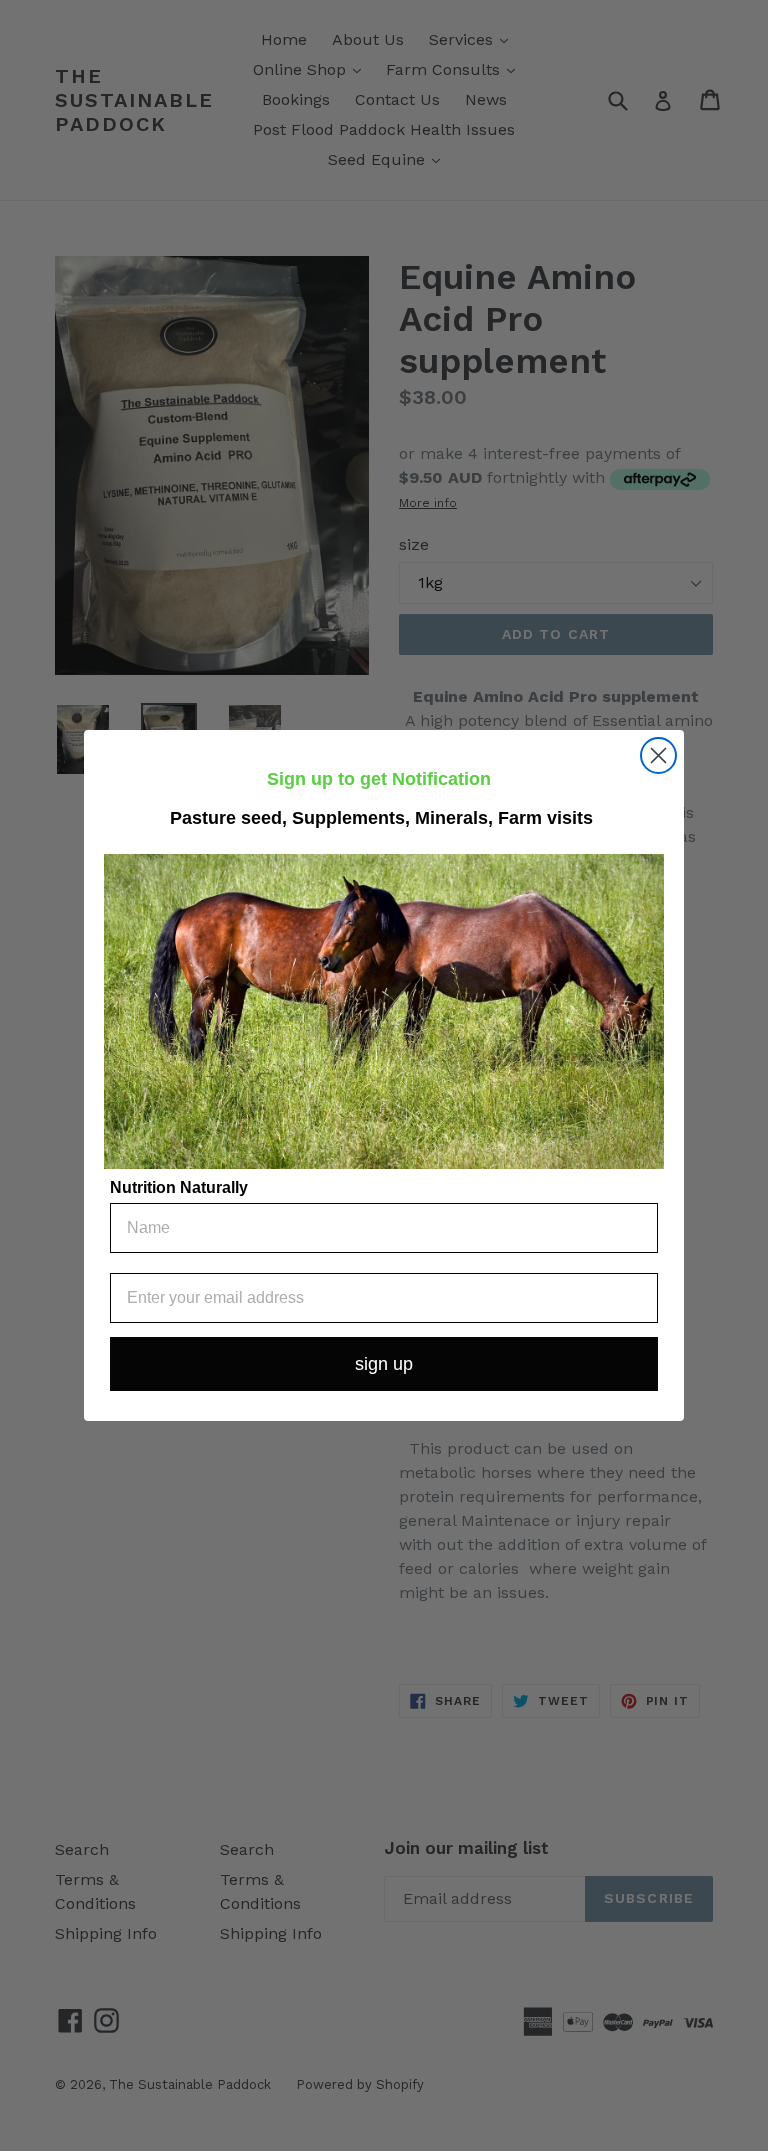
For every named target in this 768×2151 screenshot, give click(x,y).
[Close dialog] (658, 755)
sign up (384, 1364)
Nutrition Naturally (179, 1187)
